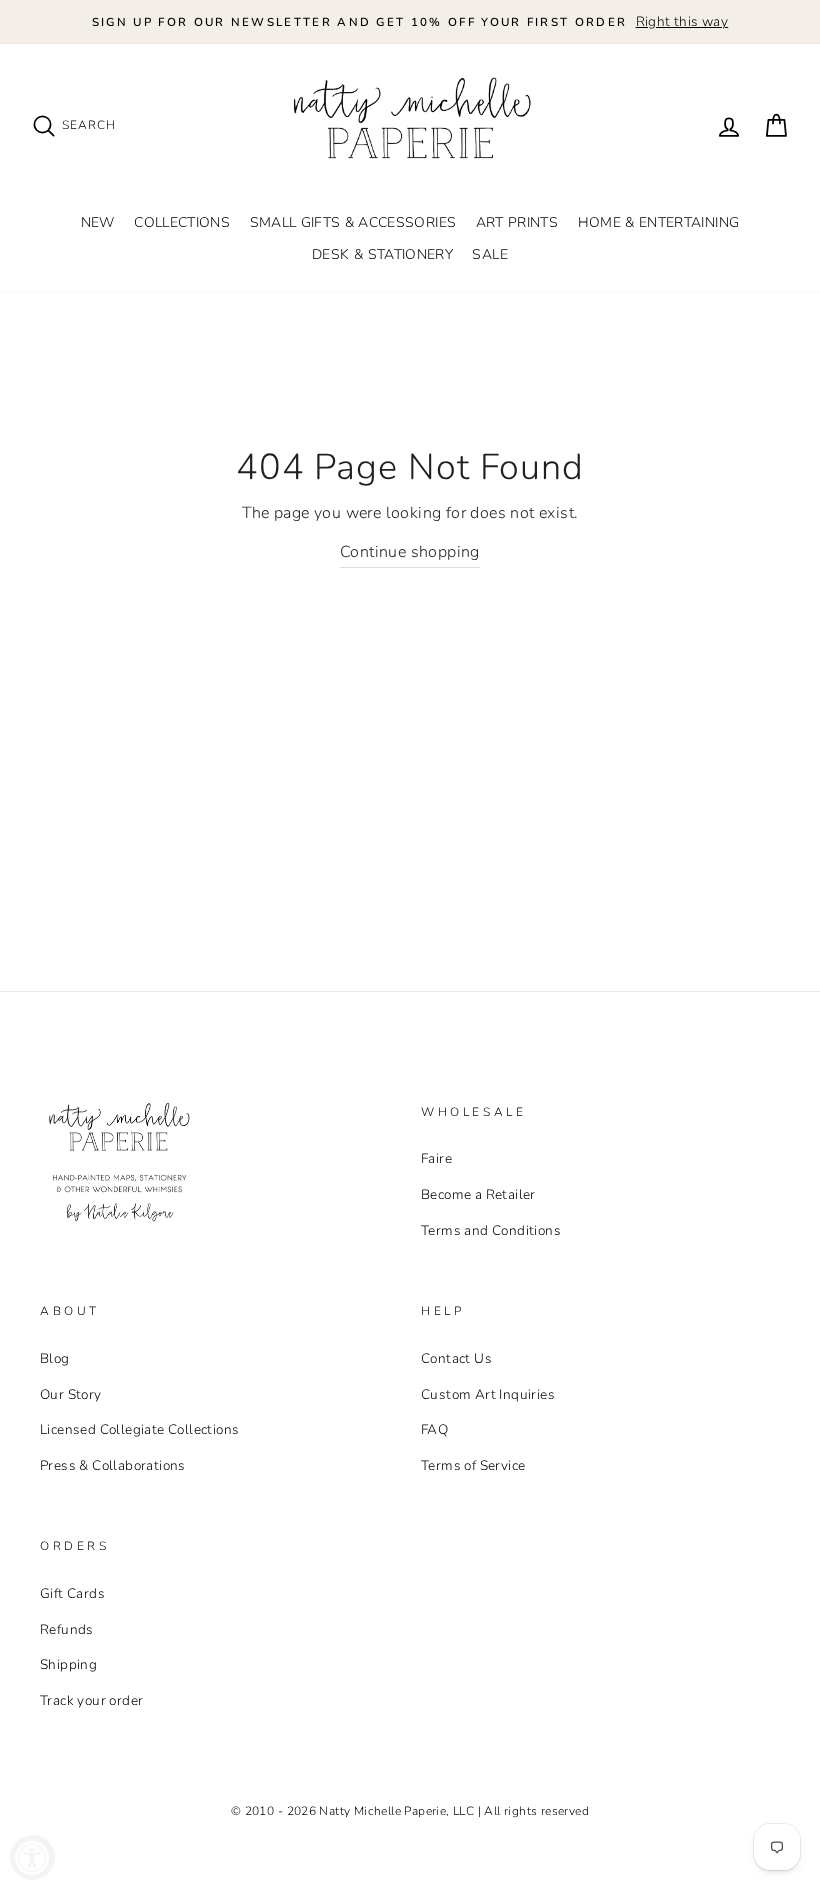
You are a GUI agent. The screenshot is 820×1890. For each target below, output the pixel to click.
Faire (436, 1158)
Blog (55, 1358)
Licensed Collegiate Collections (139, 1429)
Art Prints (517, 222)
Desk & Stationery (382, 254)
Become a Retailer (478, 1194)
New (98, 222)
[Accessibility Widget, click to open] (32, 1857)
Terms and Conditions (491, 1230)
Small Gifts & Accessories (353, 222)
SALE (489, 254)
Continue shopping (410, 552)
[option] (410, 22)
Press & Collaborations (113, 1465)
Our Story (71, 1394)
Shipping (68, 1664)
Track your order (91, 1700)
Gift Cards (72, 1593)
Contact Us (456, 1358)
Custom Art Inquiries (488, 1394)
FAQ (434, 1429)
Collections (182, 222)
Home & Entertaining (659, 222)
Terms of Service (473, 1465)
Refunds (67, 1629)
